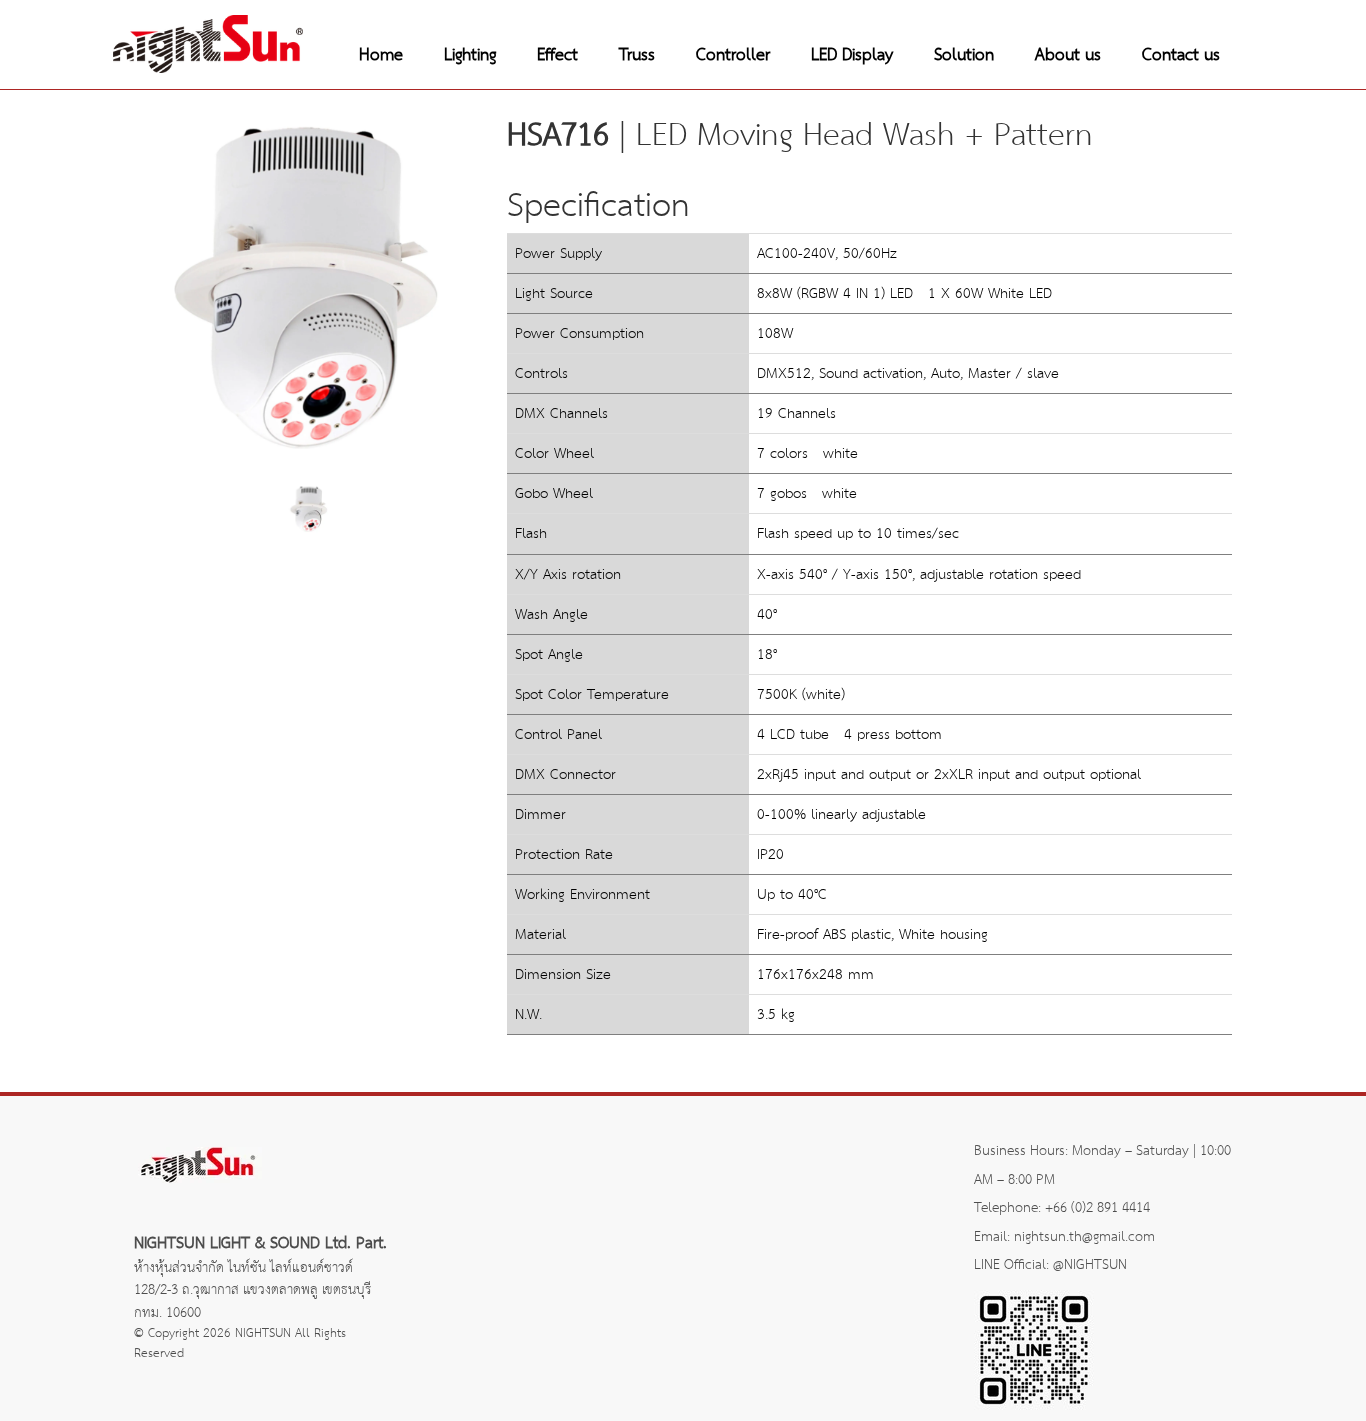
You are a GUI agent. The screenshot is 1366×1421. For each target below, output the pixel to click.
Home (381, 55)
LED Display (852, 55)
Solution (964, 55)
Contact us (1181, 55)
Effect (557, 55)
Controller (733, 55)
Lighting (470, 55)
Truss (637, 55)
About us (1068, 55)
